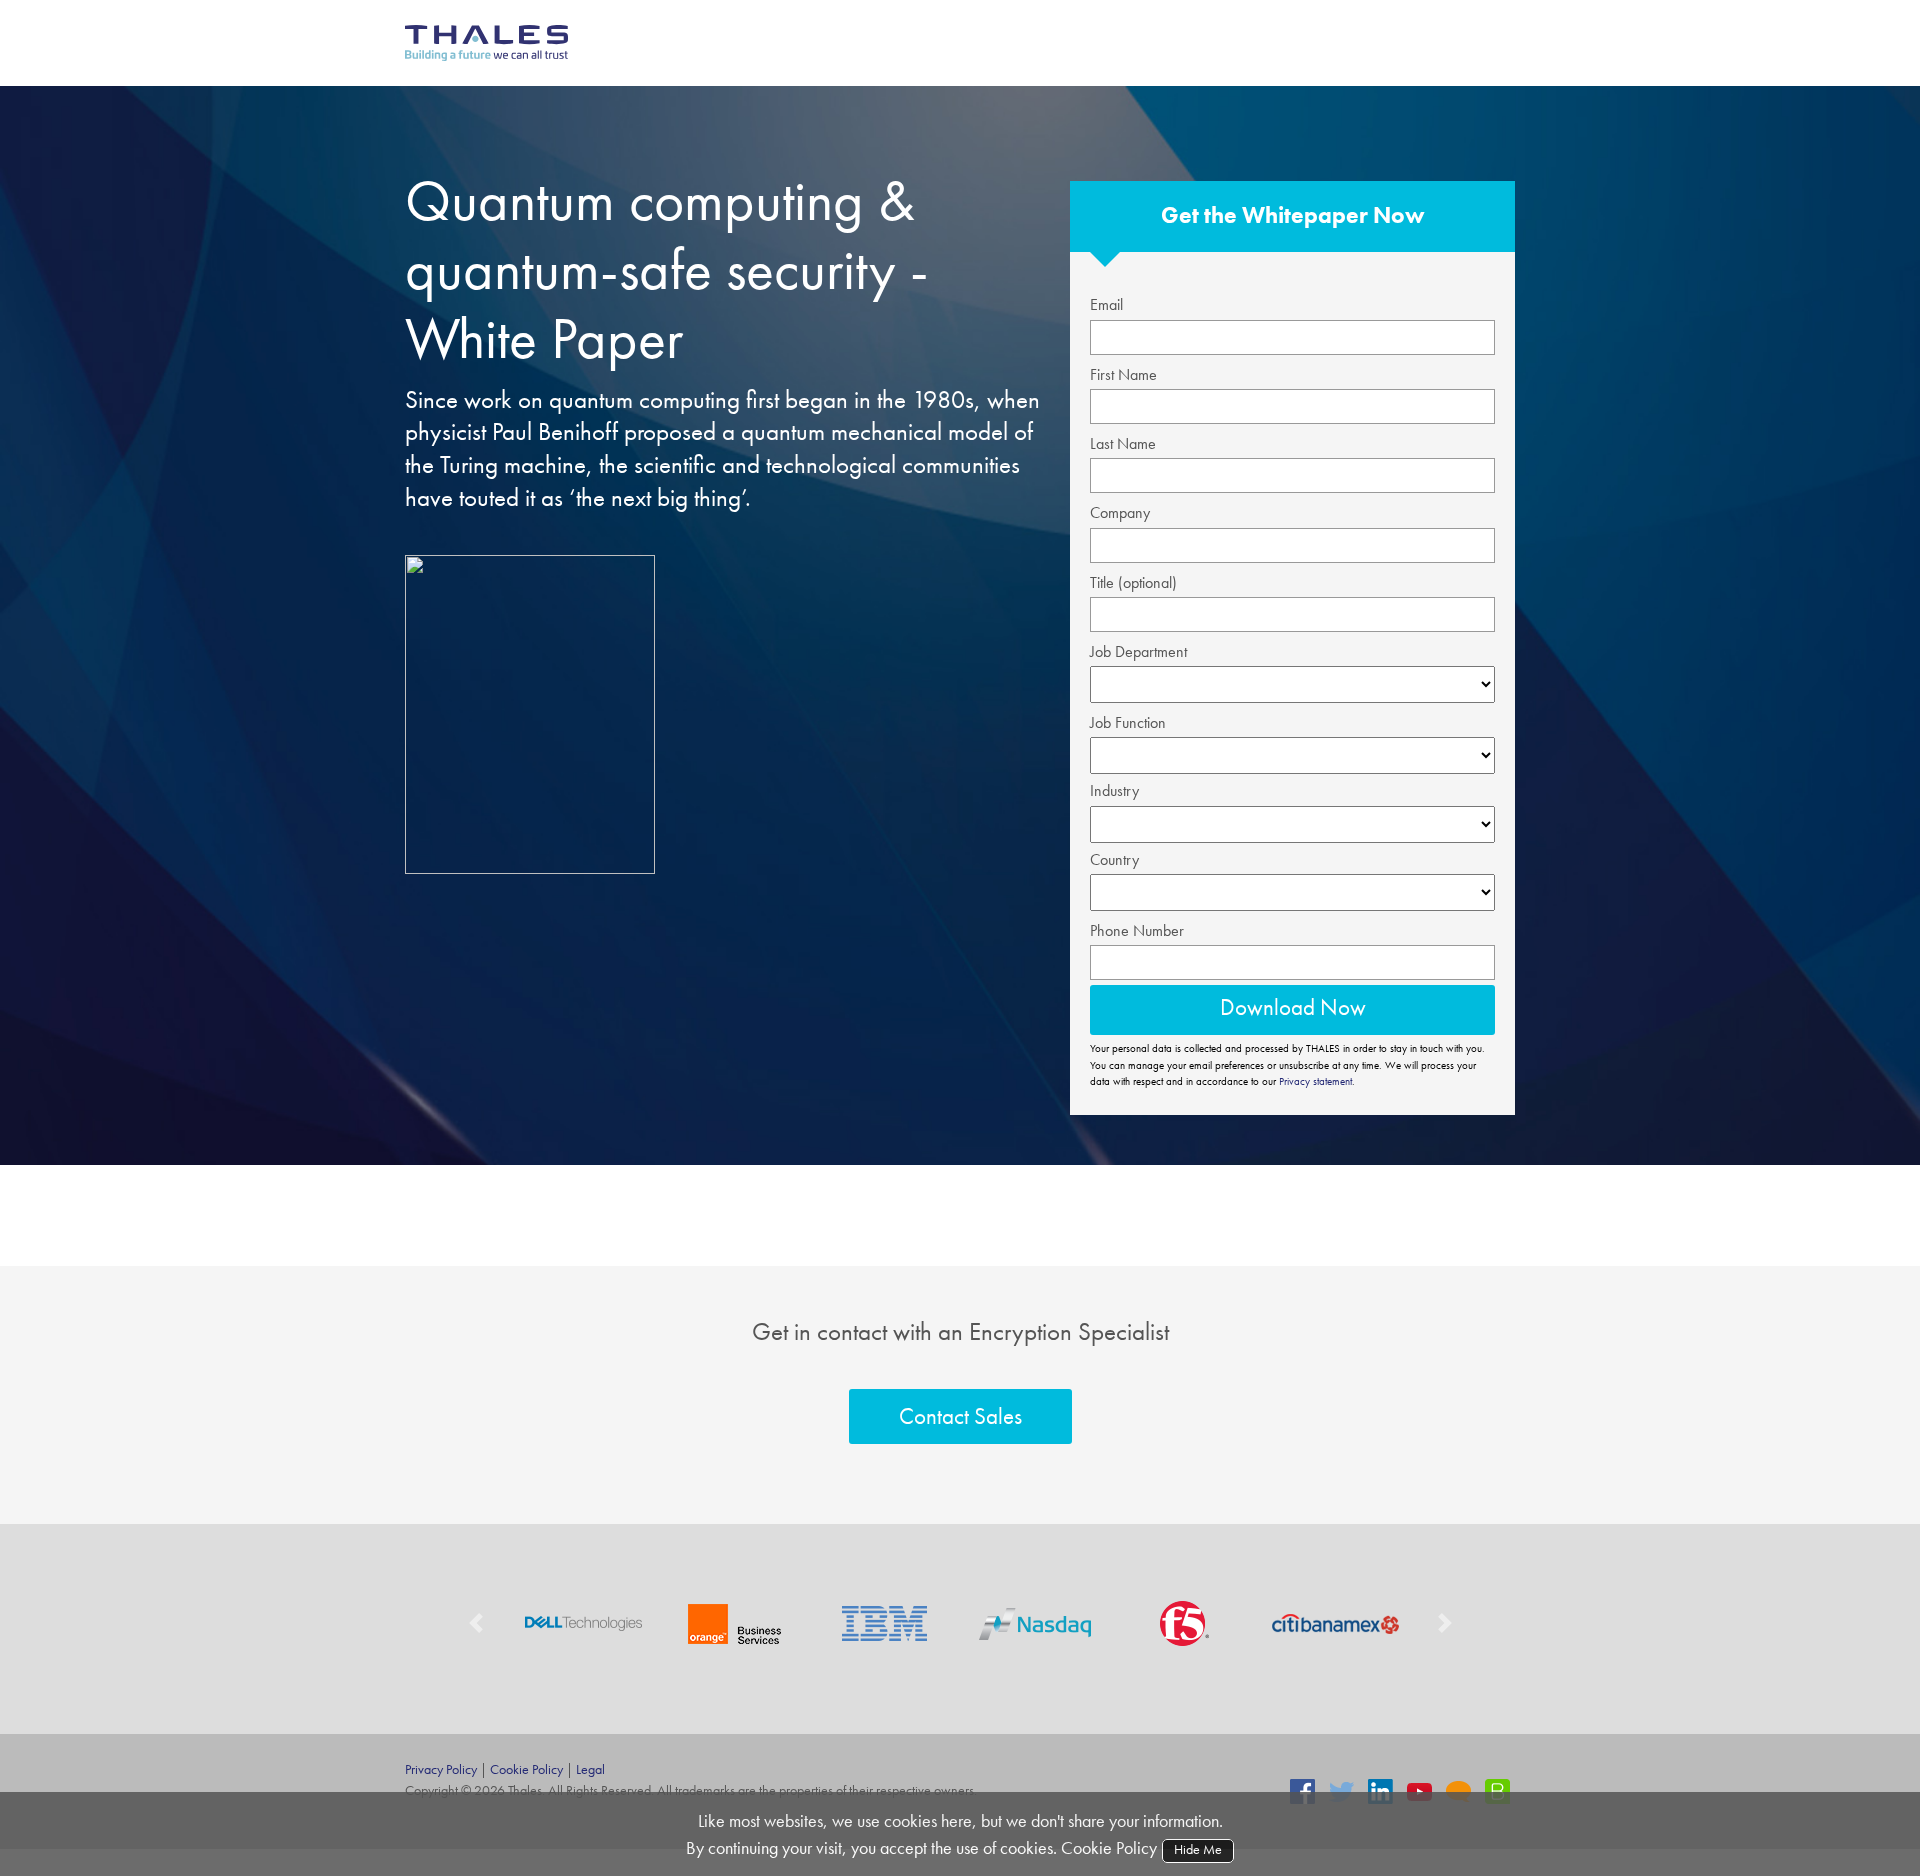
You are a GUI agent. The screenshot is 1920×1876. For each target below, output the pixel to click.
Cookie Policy (526, 1769)
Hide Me (1196, 1849)
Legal (590, 1769)
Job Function (1128, 722)
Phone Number (1137, 930)
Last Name (1123, 443)
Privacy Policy (441, 1769)
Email (1106, 304)
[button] (475, 1623)
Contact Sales (960, 1416)
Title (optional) (1133, 582)
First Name (1123, 374)
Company (1120, 512)
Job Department (1138, 651)
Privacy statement (1315, 1081)
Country (1114, 859)
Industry (1114, 790)
